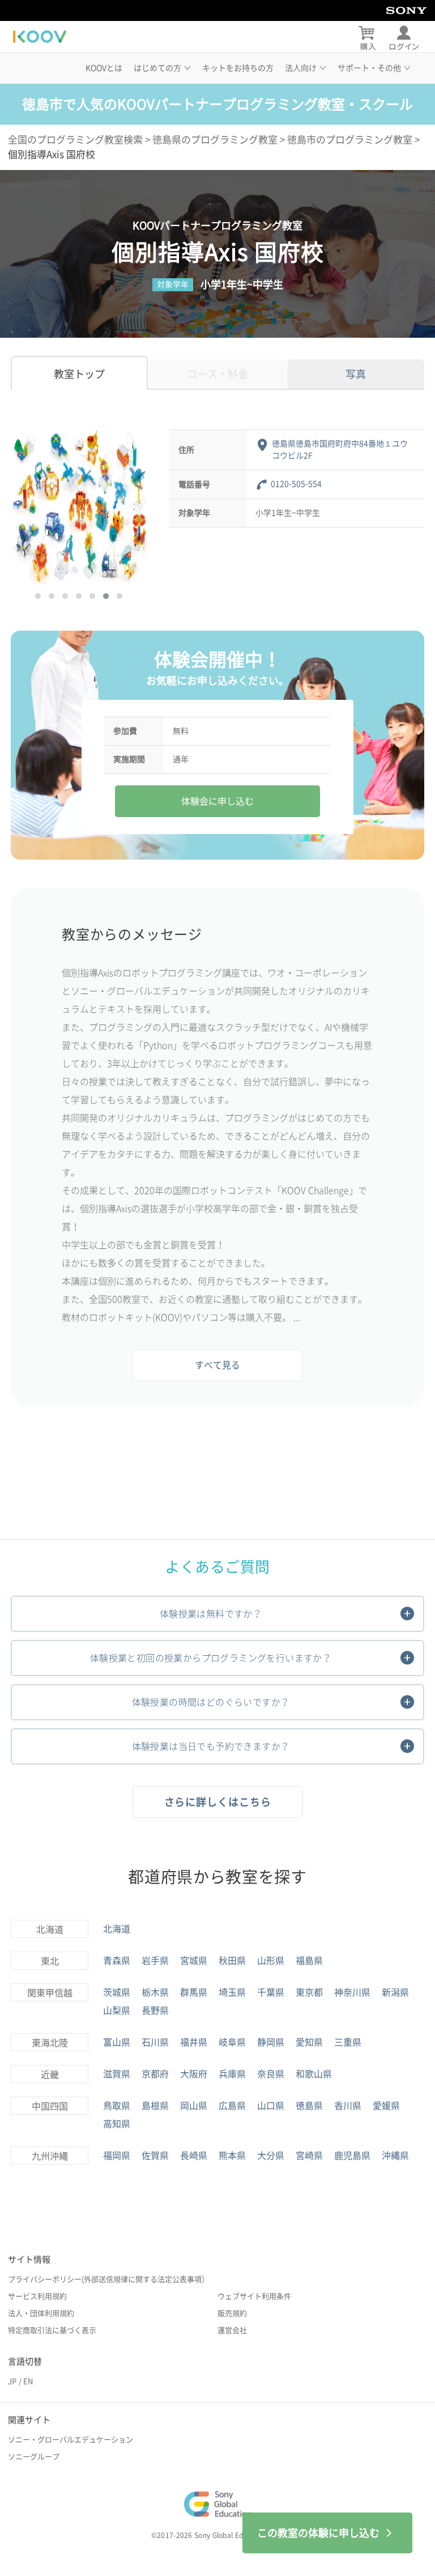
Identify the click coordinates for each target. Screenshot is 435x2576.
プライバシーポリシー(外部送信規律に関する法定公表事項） (108, 2279)
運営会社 (232, 2330)
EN (28, 2381)
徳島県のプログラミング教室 (215, 140)
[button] (38, 596)
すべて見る (217, 1365)
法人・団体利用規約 (41, 2313)
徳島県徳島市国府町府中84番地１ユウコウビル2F (340, 450)
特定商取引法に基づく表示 (52, 2330)
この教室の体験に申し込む (318, 2533)
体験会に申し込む (217, 801)
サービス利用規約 (37, 2296)
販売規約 (232, 2313)
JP (12, 2381)
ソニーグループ (34, 2457)
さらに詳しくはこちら (218, 1802)
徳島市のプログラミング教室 (350, 140)
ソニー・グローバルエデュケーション (71, 2440)
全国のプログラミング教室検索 (75, 140)
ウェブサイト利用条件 (254, 2296)
